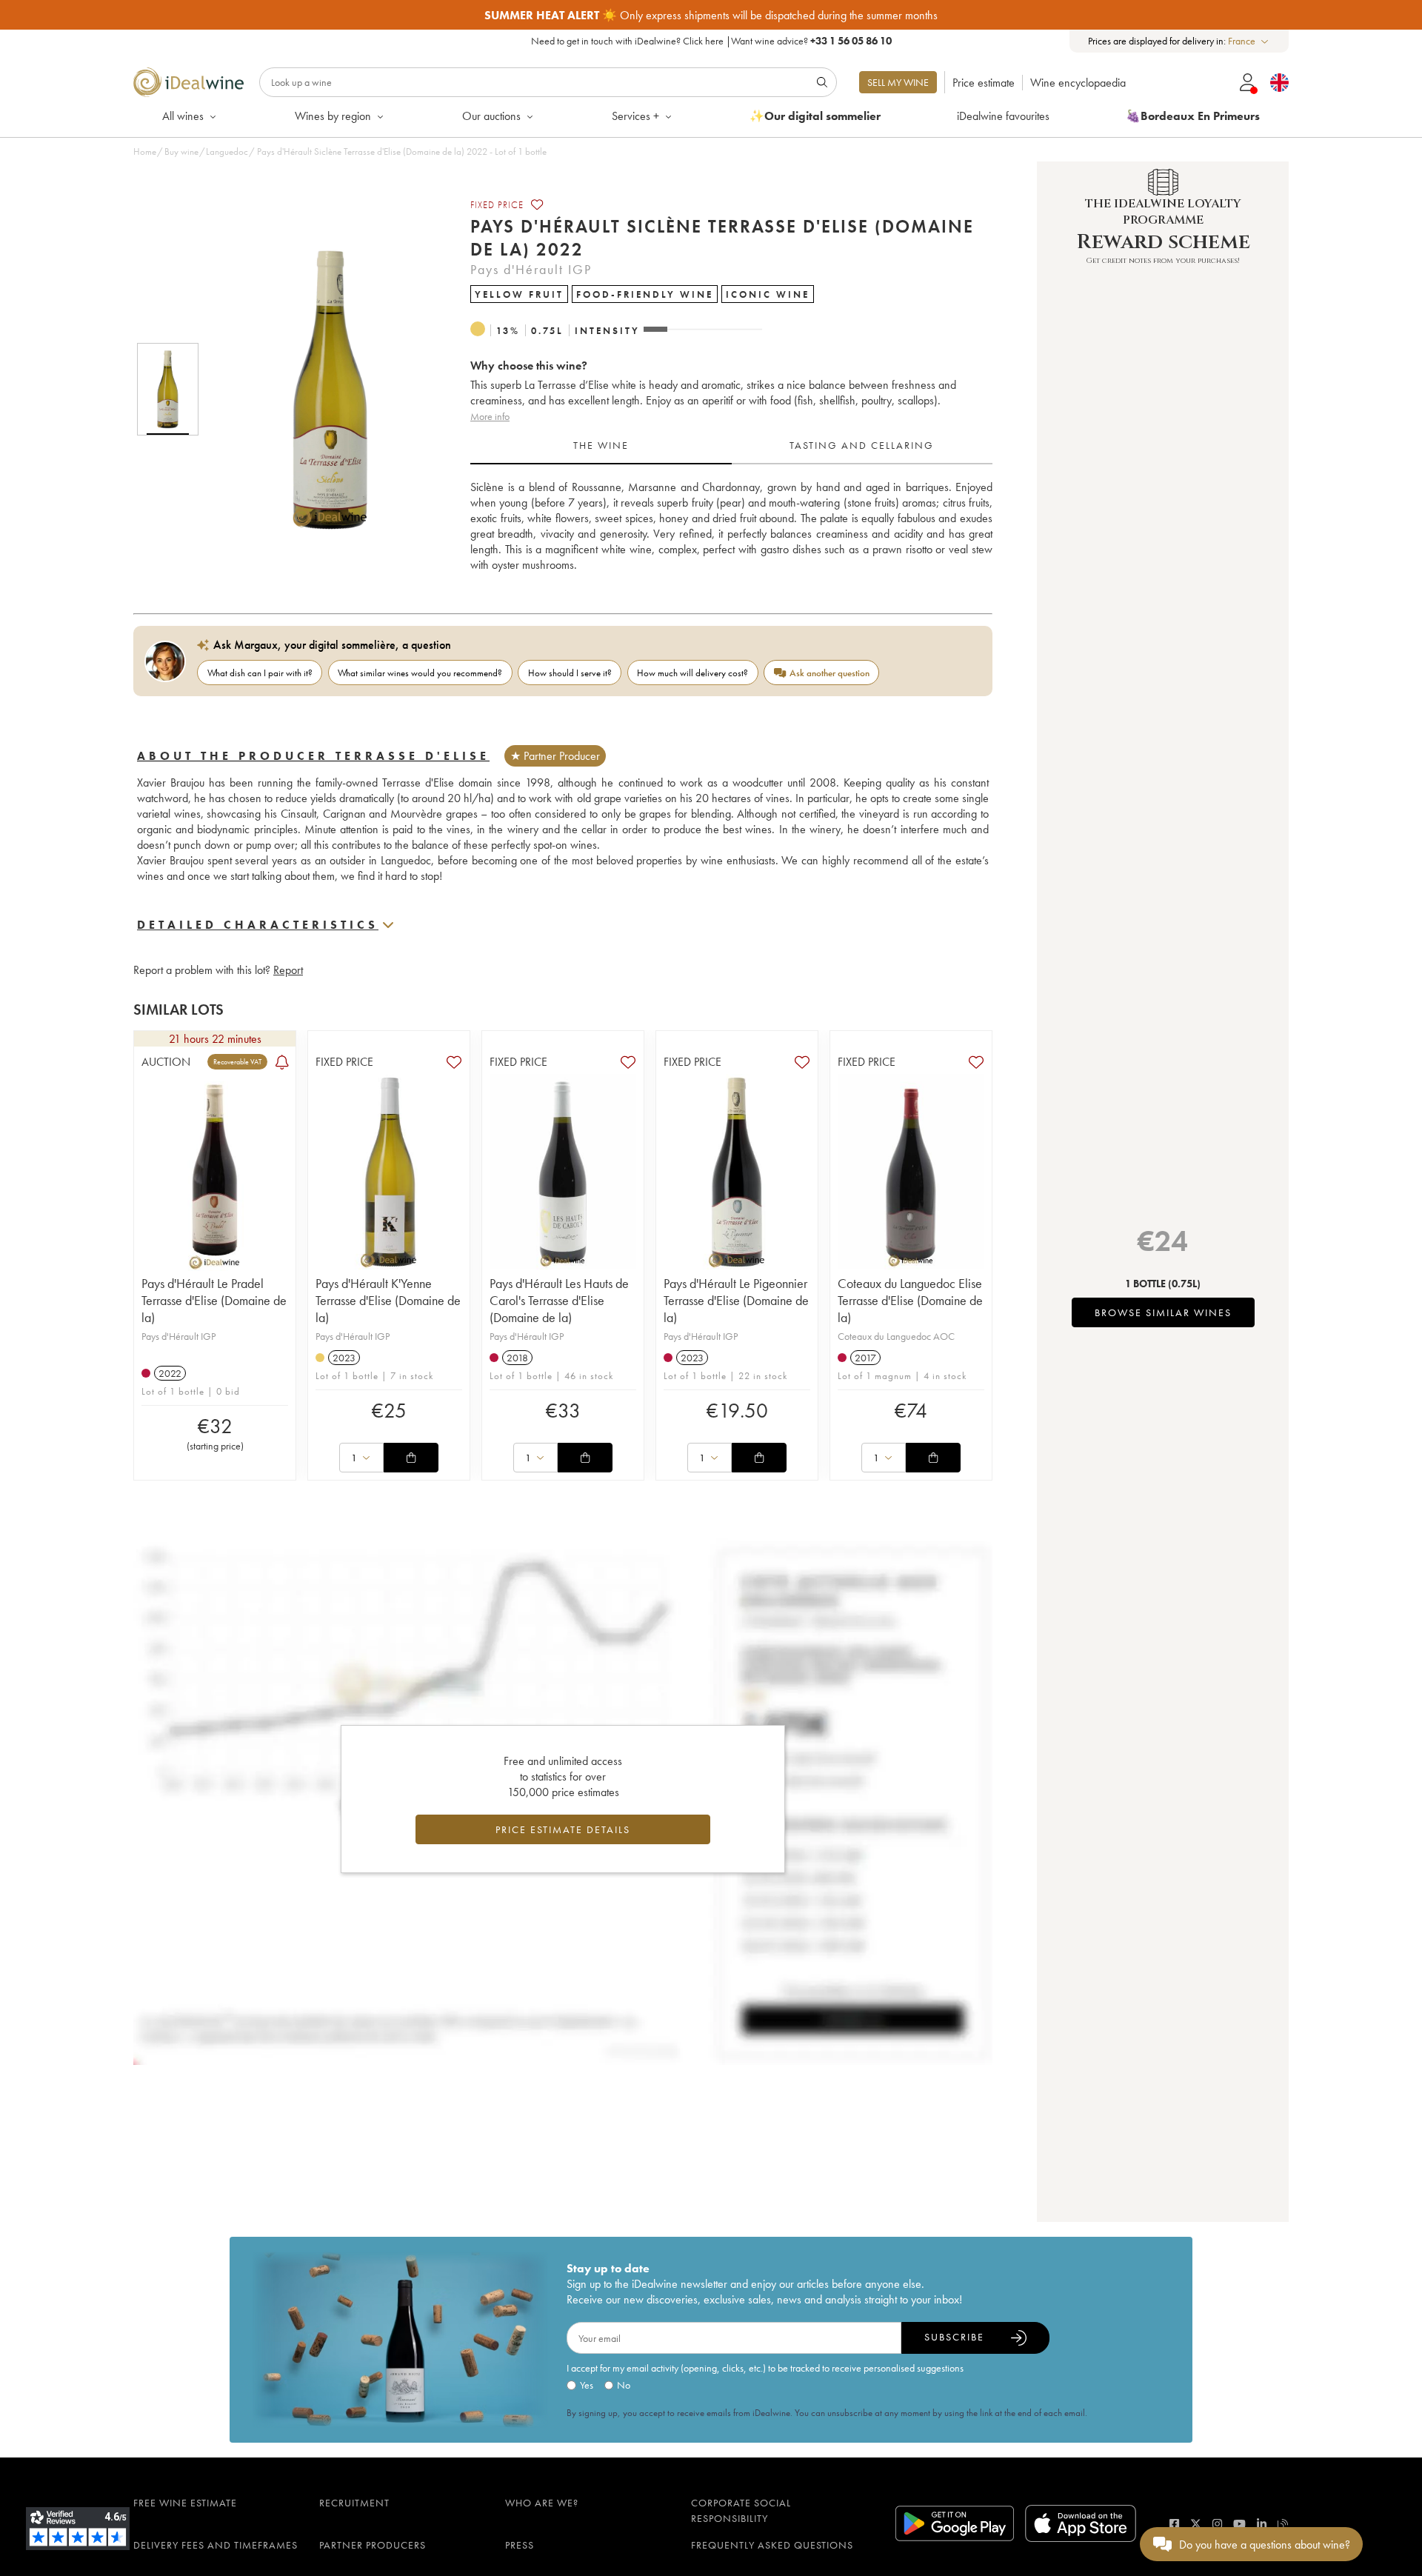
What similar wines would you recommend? (420, 673)
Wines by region (333, 116)
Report (288, 970)
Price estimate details (563, 1829)
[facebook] (1174, 2524)
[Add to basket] (411, 1458)
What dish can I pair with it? (260, 673)
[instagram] (1217, 2524)
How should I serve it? (570, 673)
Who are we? (542, 2503)
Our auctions (491, 116)
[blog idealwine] (1283, 2524)
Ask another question (829, 673)
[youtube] (1239, 2524)
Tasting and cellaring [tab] (862, 445)
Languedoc (227, 151)
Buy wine (181, 151)
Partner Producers (373, 2545)
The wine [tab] (601, 445)
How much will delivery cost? (692, 673)
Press (520, 2545)
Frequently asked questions (772, 2545)
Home (145, 151)
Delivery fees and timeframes (216, 2545)
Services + (635, 116)
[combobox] (1249, 41)
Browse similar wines (1163, 1312)
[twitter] (1196, 2524)
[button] (321, 390)
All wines (183, 116)
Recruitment (354, 2503)
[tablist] (731, 446)
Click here (703, 41)
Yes (587, 2385)
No (624, 2385)
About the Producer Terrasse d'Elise (313, 756)
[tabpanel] (731, 526)
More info (490, 416)
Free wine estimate (185, 2503)
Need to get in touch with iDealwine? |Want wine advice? (711, 41)
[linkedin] (1262, 2524)
